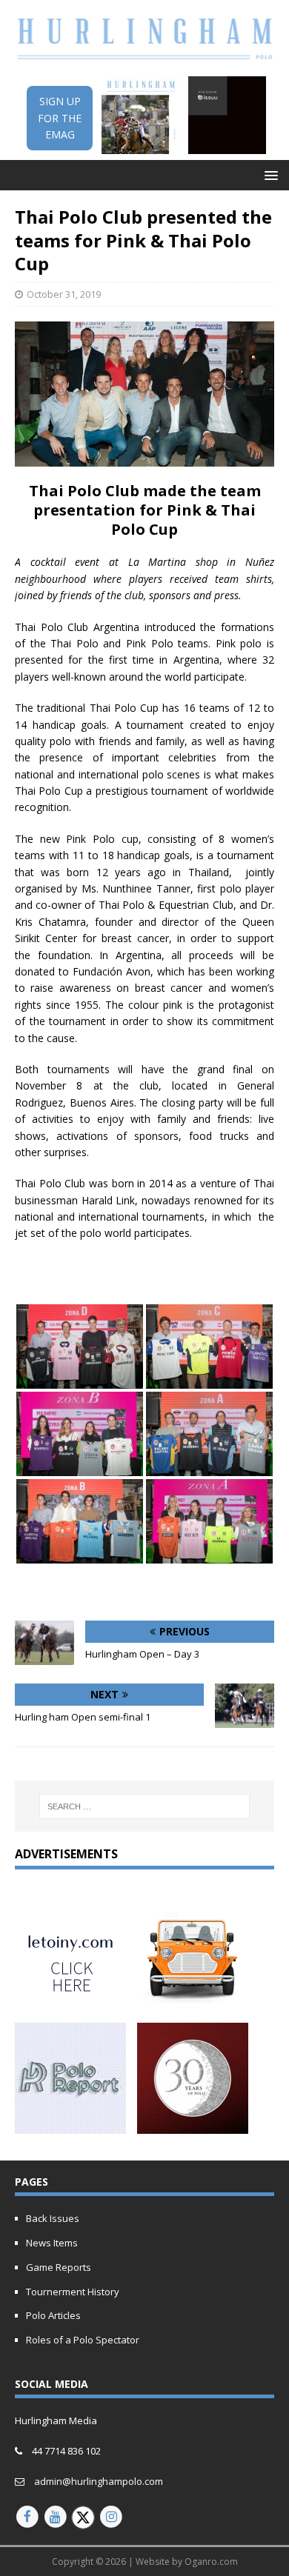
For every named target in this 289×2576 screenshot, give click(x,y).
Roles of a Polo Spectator (83, 2340)
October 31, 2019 (64, 294)
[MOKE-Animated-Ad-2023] (193, 2002)
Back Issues (53, 2218)
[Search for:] (145, 1806)
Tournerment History (73, 2292)
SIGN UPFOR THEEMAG (60, 118)
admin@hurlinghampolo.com (99, 2481)
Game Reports (59, 2267)
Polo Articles (53, 2315)
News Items (52, 2243)
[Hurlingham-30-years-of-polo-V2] (193, 2125)
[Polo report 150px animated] (70, 2125)
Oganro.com (211, 2562)
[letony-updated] (70, 2002)
